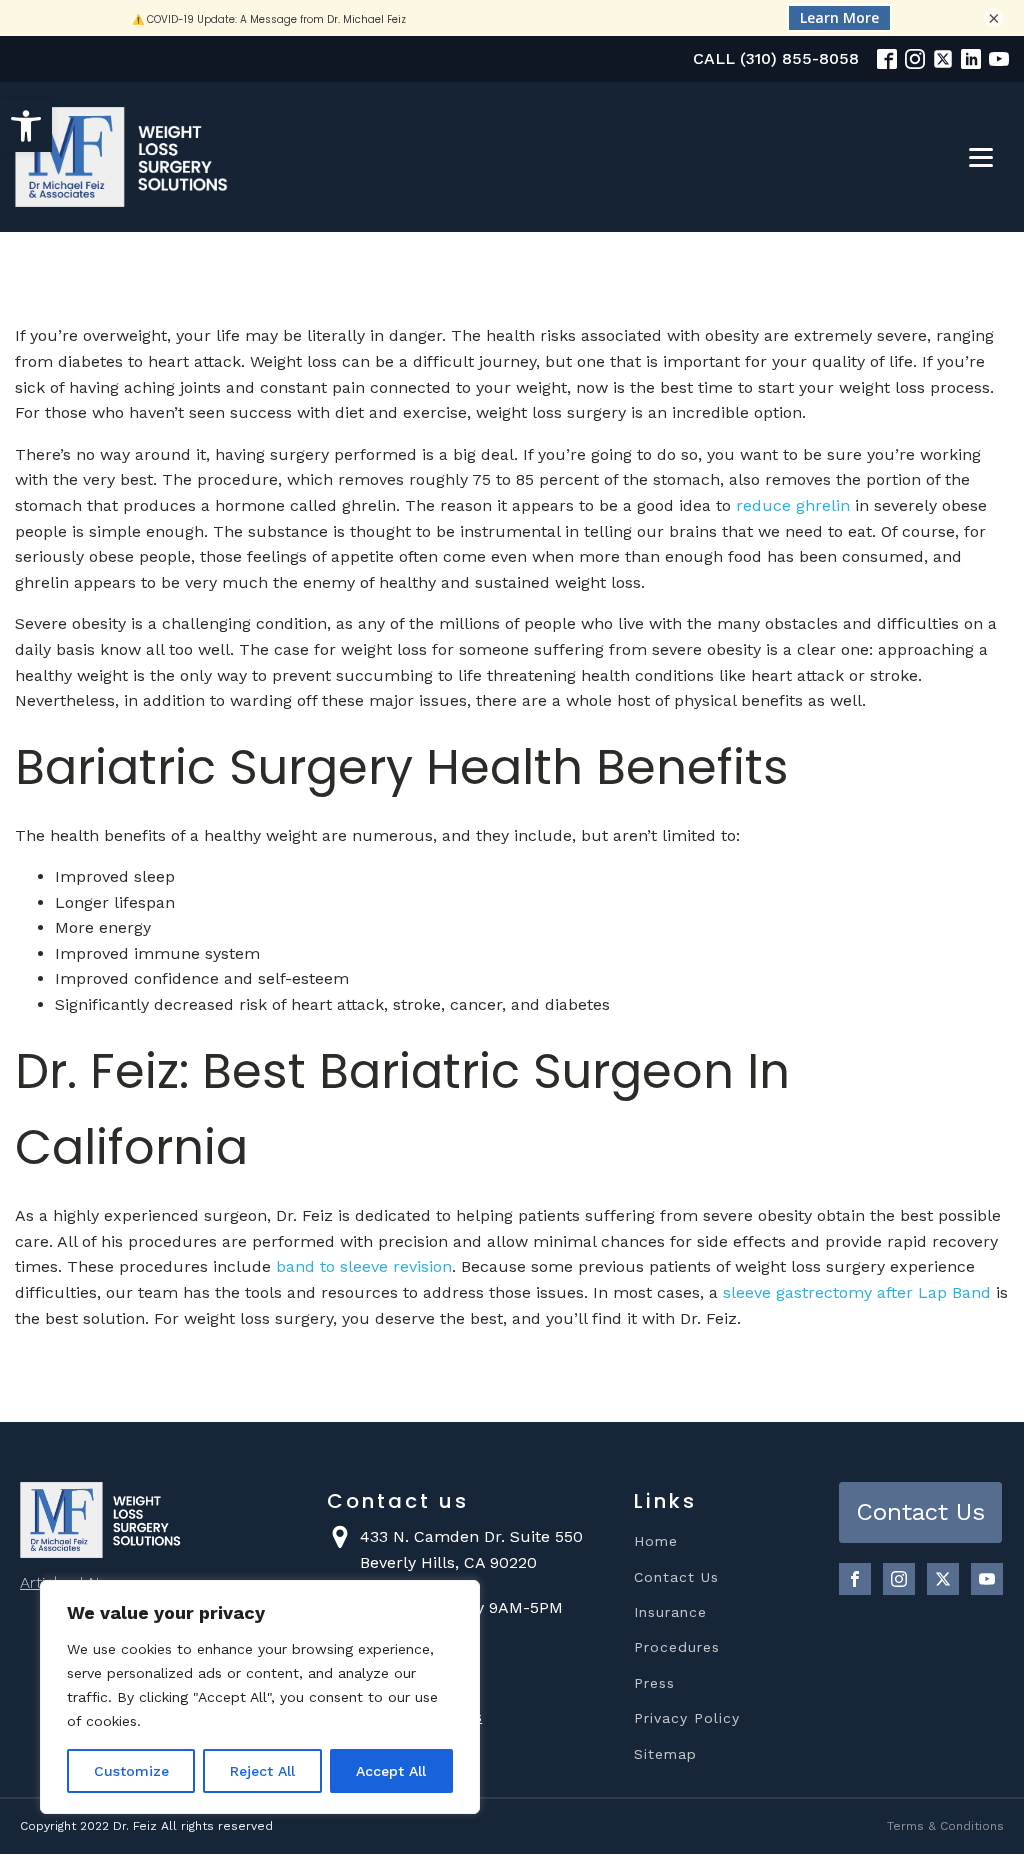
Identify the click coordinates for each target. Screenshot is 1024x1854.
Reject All (262, 1771)
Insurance (670, 1612)
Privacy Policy (687, 1718)
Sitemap (665, 1754)
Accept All (391, 1771)
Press (654, 1683)
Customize (131, 1771)
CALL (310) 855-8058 (776, 58)
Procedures (677, 1647)
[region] (260, 1697)
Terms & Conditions (945, 1826)
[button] (26, 126)
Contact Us (676, 1577)
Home (656, 1541)
